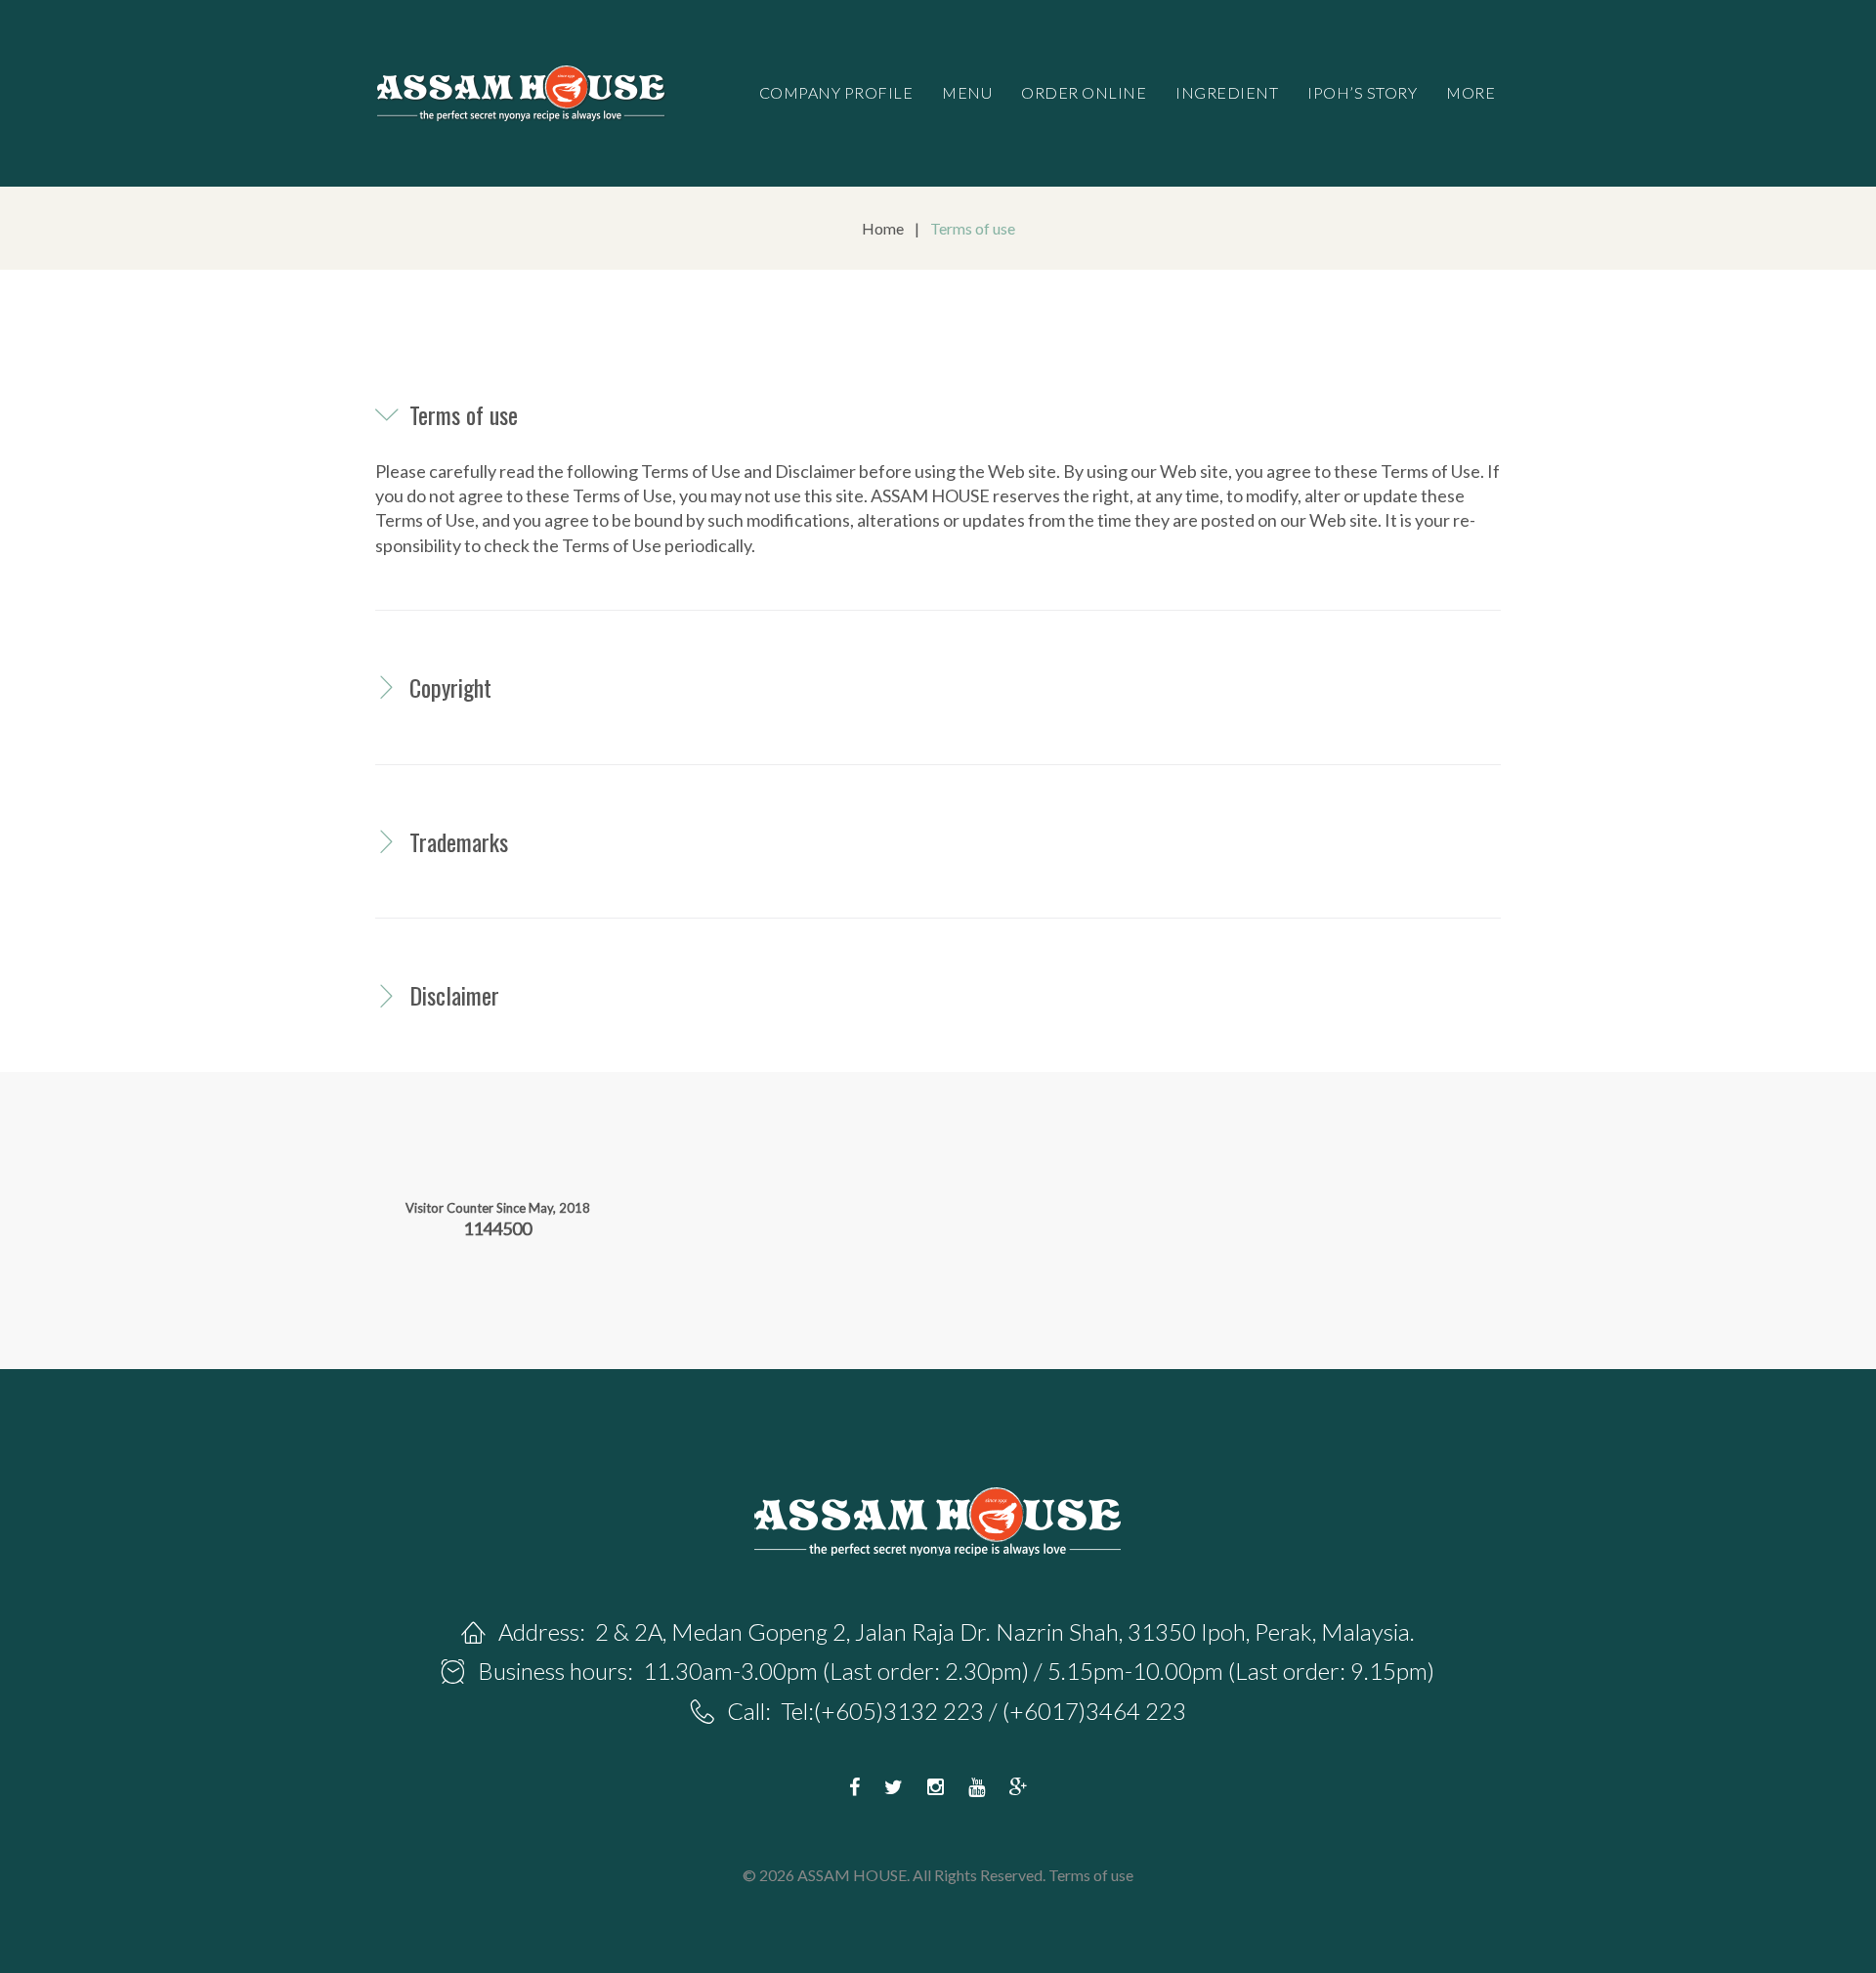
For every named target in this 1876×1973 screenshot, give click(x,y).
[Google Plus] (1019, 1787)
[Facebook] (854, 1787)
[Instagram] (936, 1787)
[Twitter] (894, 1787)
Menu (967, 92)
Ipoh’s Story (1362, 92)
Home (883, 228)
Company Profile (836, 92)
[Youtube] (977, 1787)
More (1471, 92)
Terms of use (1091, 1875)
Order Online (1084, 92)
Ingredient (1227, 92)
